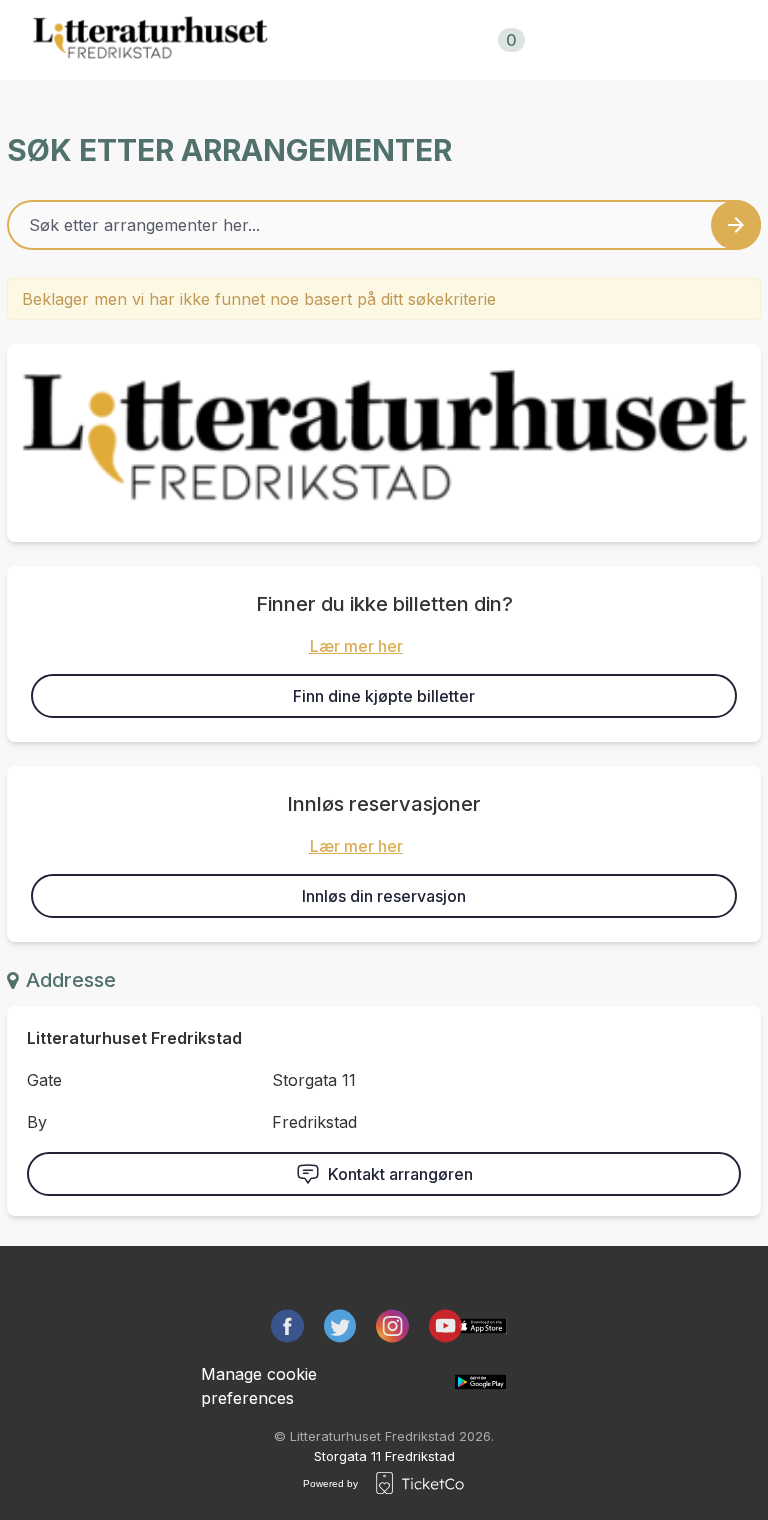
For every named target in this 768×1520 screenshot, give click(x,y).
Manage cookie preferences (259, 1386)
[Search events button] (736, 225)
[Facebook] (287, 1326)
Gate (44, 1080)
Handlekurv (458, 40)
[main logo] (150, 40)
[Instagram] (392, 1326)
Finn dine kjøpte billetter (384, 696)
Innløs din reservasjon (384, 896)
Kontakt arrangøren (400, 1174)
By (37, 1122)
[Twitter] (340, 1326)
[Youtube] (445, 1326)
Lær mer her (356, 646)
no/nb (611, 40)
